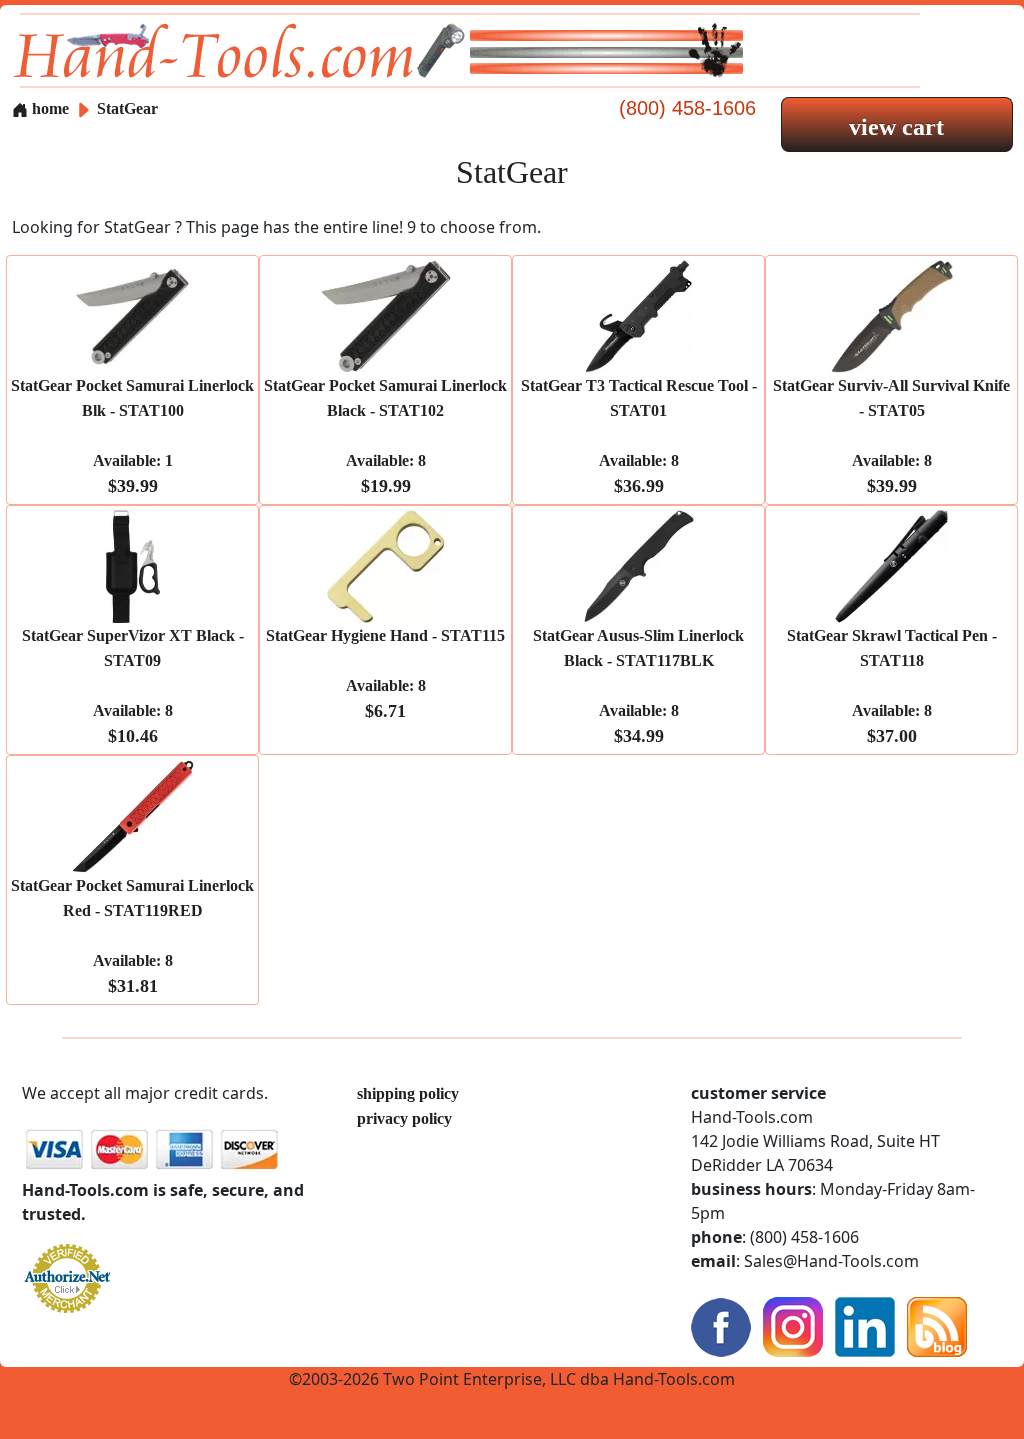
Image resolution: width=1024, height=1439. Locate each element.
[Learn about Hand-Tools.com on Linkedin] (865, 1325)
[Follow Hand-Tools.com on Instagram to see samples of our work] (793, 1325)
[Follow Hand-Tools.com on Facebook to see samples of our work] (721, 1325)
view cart (896, 127)
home (48, 108)
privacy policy (404, 1118)
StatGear (127, 108)
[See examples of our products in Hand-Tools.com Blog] (937, 1325)
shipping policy (408, 1093)
